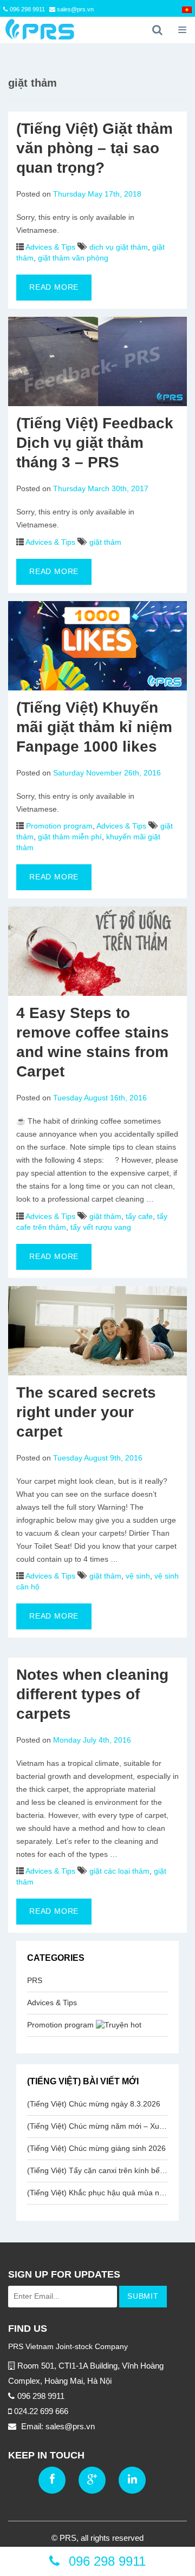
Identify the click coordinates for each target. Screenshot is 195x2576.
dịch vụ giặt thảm (119, 247)
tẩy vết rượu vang (101, 1227)
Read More (54, 287)
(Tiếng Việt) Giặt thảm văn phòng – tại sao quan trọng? (95, 148)
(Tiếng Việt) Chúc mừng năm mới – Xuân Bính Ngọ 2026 (97, 2126)
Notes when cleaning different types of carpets (92, 1694)
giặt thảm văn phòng (73, 258)
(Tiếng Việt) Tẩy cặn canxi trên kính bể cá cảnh (97, 2170)
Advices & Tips (50, 247)
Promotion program (59, 826)
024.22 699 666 (41, 2411)
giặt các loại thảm (119, 1871)
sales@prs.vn (74, 9)
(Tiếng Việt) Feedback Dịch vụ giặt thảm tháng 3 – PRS (95, 443)
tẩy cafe (139, 1216)
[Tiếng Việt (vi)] (187, 10)
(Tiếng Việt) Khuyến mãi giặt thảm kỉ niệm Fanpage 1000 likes (94, 727)
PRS (35, 1980)
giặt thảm (105, 542)
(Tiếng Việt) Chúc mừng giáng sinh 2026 (96, 2148)
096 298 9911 (27, 9)
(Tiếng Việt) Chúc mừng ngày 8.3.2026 (94, 2104)
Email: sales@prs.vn (57, 2426)
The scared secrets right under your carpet (86, 1412)
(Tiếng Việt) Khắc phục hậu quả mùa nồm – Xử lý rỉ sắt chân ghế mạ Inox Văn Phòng (97, 2193)
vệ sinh (138, 1576)
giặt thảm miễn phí (70, 837)
